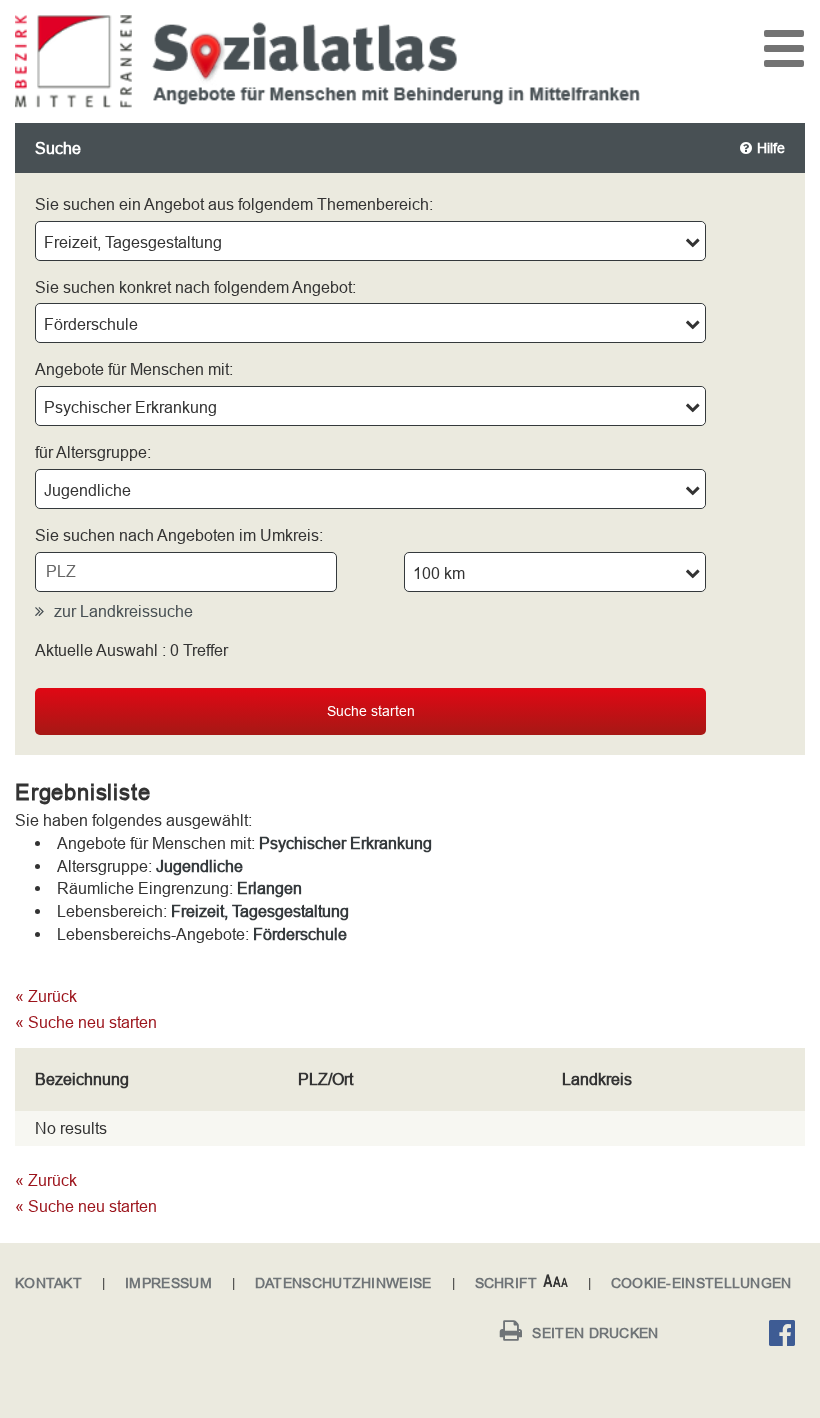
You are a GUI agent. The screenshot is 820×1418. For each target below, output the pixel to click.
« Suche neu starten (86, 1022)
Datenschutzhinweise (343, 1283)
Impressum (168, 1283)
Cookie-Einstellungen (701, 1283)
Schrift (506, 1283)
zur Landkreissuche (123, 611)
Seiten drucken (595, 1333)
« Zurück (46, 996)
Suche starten (371, 711)
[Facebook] (787, 1336)
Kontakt (48, 1283)
